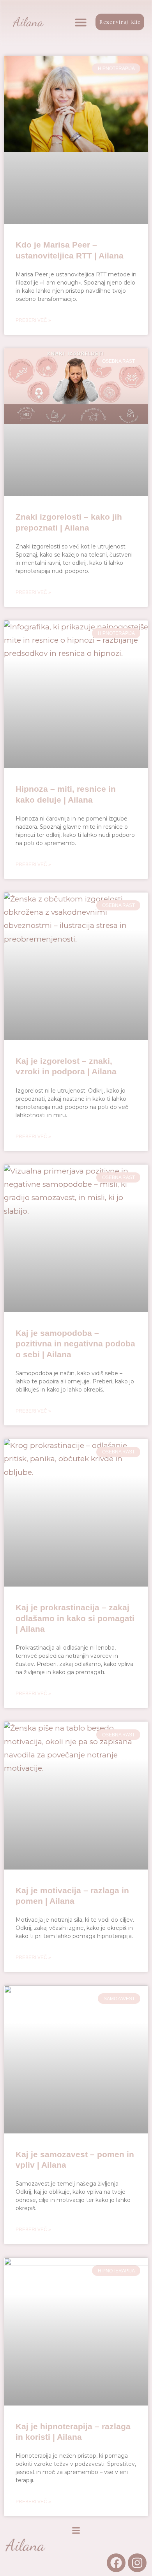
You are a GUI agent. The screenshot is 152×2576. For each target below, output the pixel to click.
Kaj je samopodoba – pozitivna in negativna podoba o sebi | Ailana (75, 1344)
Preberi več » (33, 320)
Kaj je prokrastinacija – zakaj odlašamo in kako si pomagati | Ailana (75, 1618)
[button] (81, 22)
